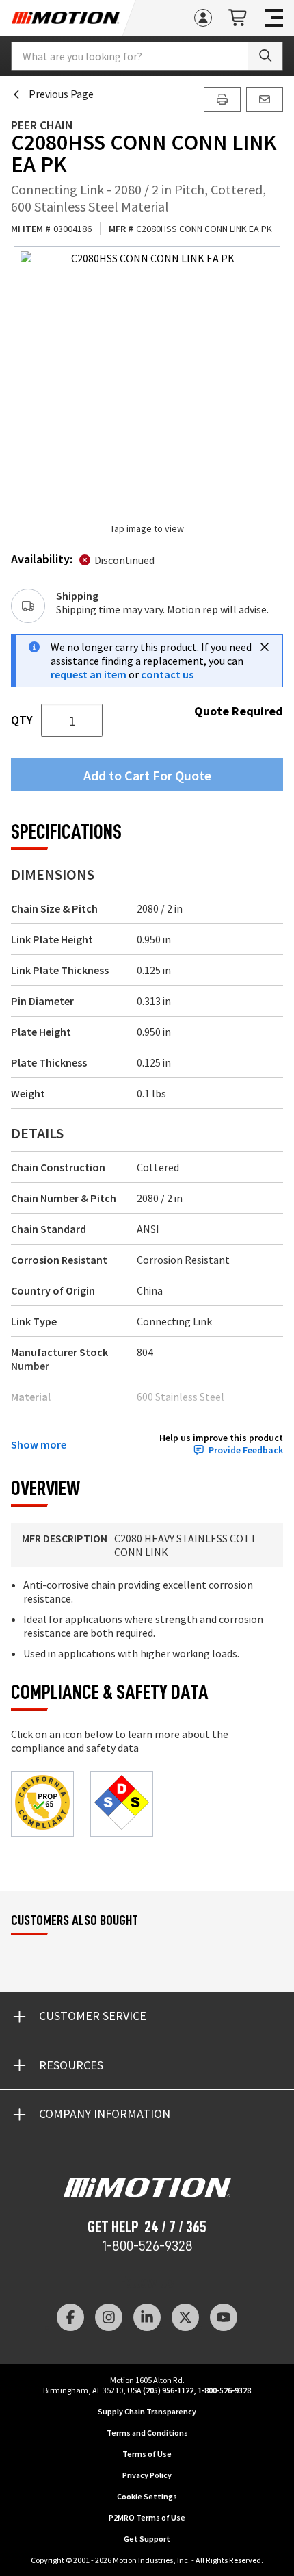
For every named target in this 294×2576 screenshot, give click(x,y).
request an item (89, 674)
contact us (167, 674)
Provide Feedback (246, 1450)
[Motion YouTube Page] (224, 2317)
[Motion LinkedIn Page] (147, 2317)
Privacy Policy (147, 2475)
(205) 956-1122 (168, 2390)
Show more (39, 1444)
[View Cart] (239, 18)
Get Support (147, 2539)
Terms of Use (147, 2454)
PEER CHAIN (42, 125)
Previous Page (61, 94)
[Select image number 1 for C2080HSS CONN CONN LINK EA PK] (147, 380)
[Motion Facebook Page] (70, 2317)
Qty (22, 720)
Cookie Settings (147, 2496)
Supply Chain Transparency (147, 2411)
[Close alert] (265, 647)
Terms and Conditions (147, 2433)
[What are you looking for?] (265, 56)
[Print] (222, 99)
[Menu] (274, 18)
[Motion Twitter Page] (185, 2317)
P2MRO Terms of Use (147, 2517)
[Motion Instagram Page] (109, 2317)
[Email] (265, 99)
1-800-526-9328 (147, 2246)
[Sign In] (203, 18)
